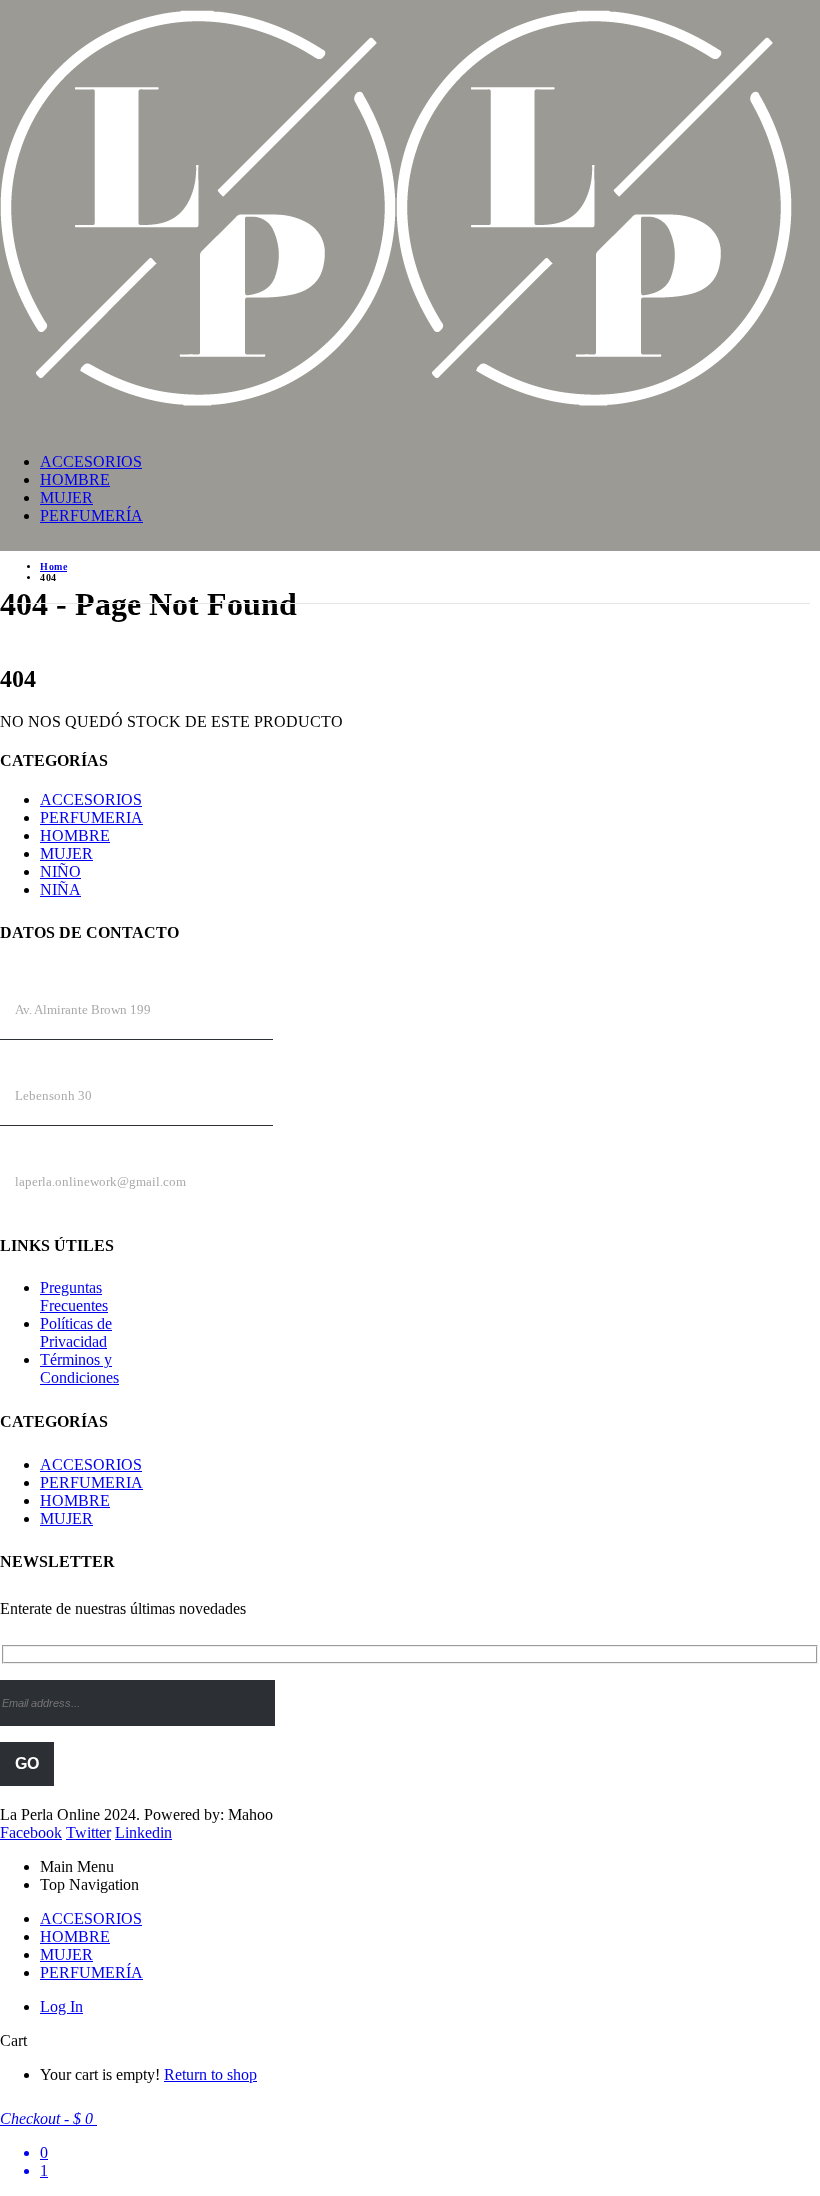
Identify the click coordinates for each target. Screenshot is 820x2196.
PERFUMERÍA (91, 515)
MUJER (66, 497)
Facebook (31, 1832)
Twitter (88, 1832)
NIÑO (60, 871)
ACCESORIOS (91, 461)
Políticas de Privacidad (76, 1332)
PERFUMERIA (91, 817)
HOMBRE (75, 479)
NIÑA (60, 889)
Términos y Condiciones (79, 1368)
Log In (61, 2006)
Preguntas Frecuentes (74, 1296)
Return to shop (210, 2074)
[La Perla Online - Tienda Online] (396, 407)
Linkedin (143, 1832)
